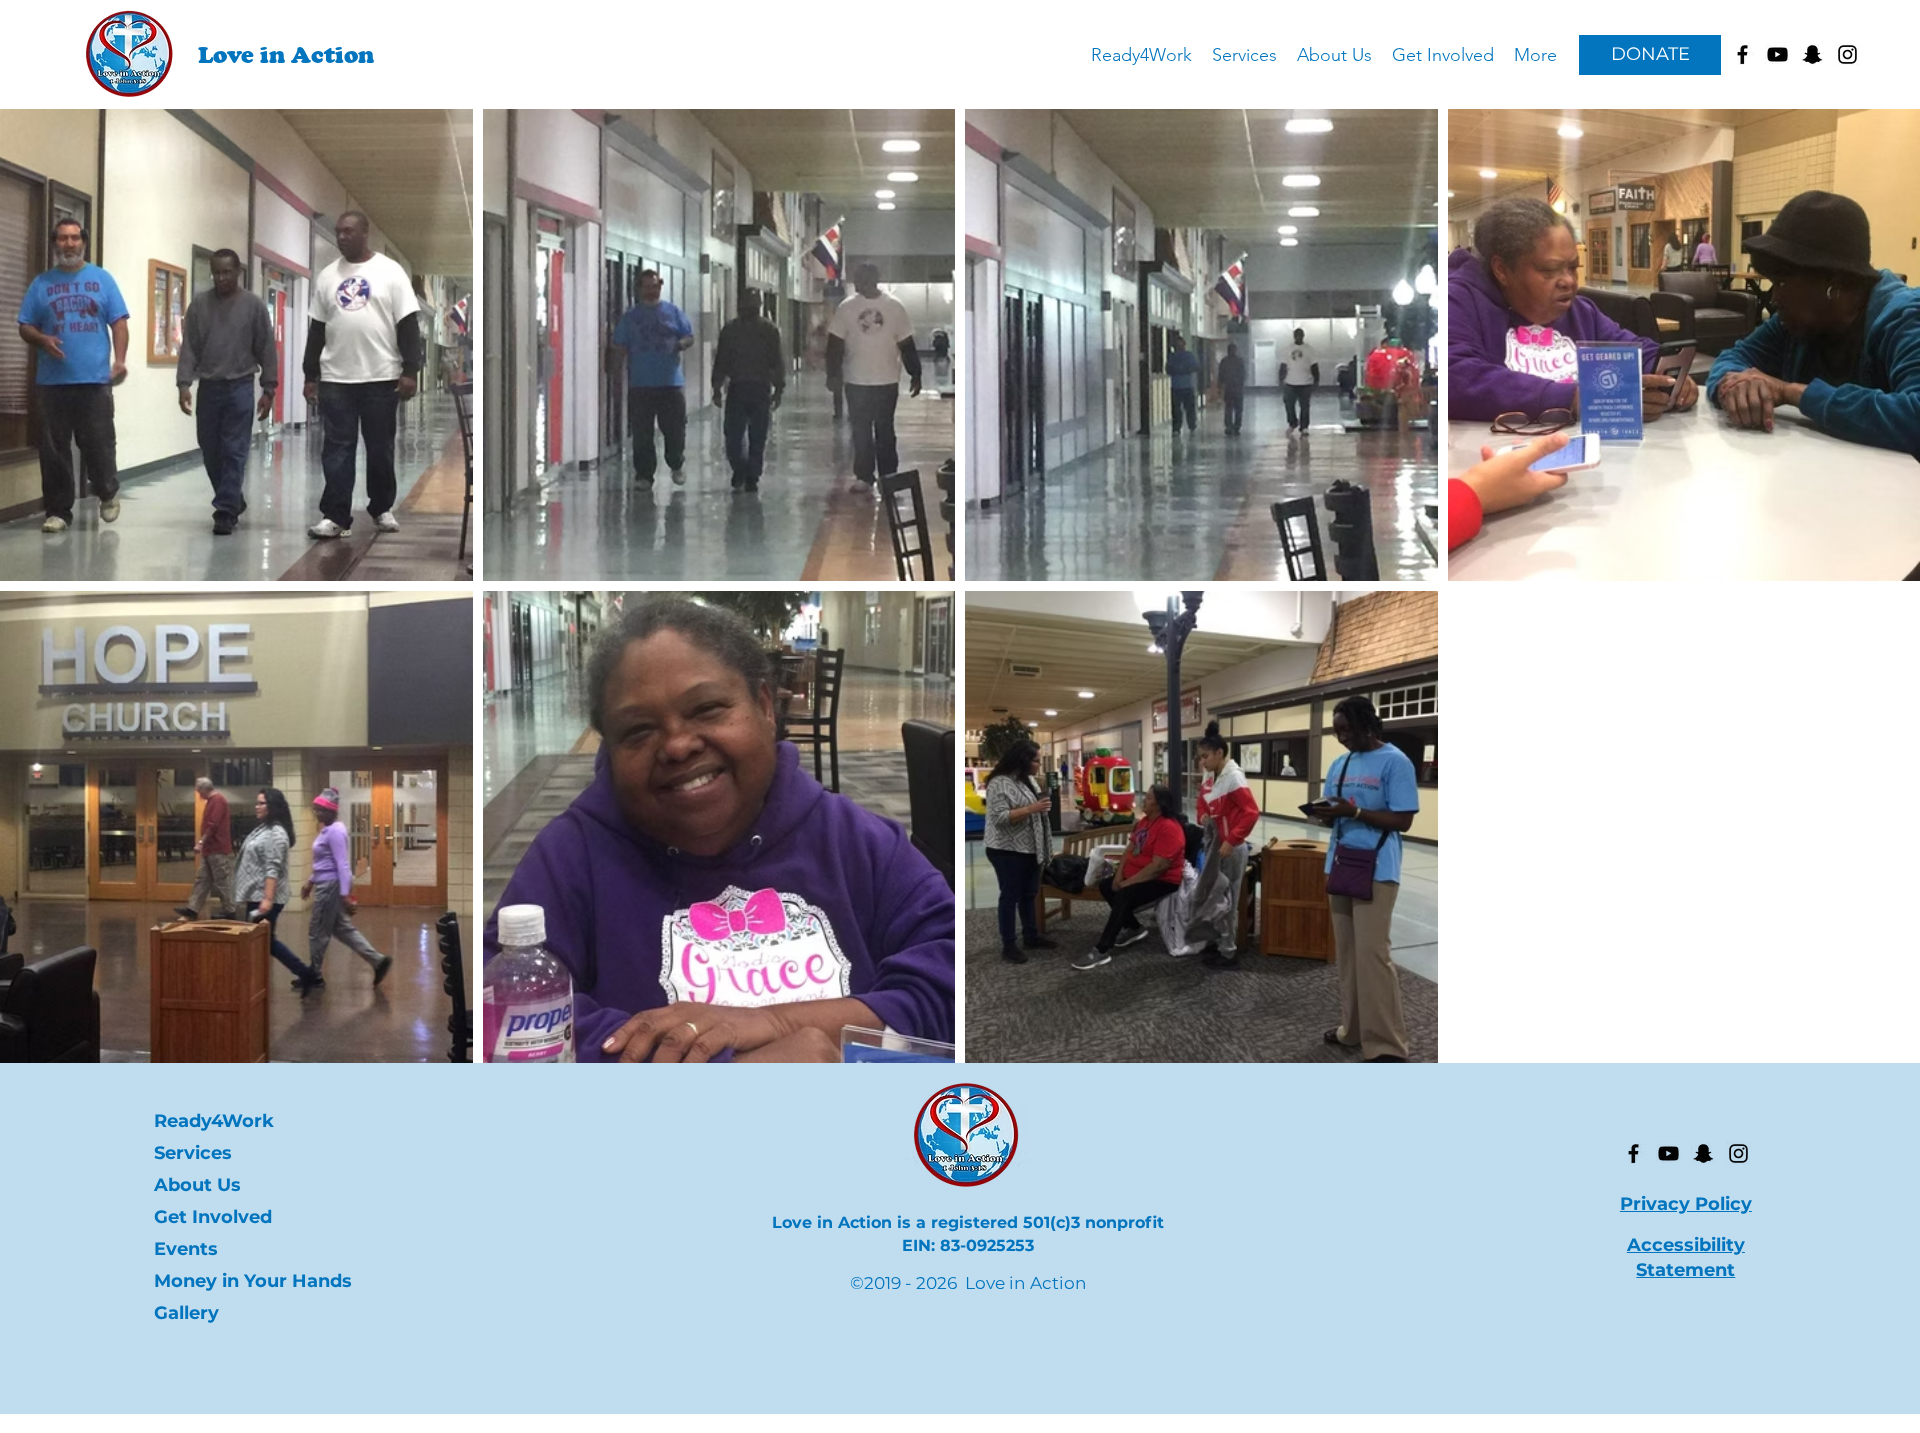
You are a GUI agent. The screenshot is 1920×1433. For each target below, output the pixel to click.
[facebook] (1742, 54)
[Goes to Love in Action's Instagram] (1847, 54)
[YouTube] (1668, 1153)
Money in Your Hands (241, 1281)
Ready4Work (214, 1121)
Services (193, 1153)
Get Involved (213, 1217)
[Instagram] (1738, 1153)
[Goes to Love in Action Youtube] (1777, 54)
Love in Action (286, 54)
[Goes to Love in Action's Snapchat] (1812, 54)
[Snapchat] (1703, 1153)
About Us (197, 1185)
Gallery (186, 1313)
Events (186, 1249)
